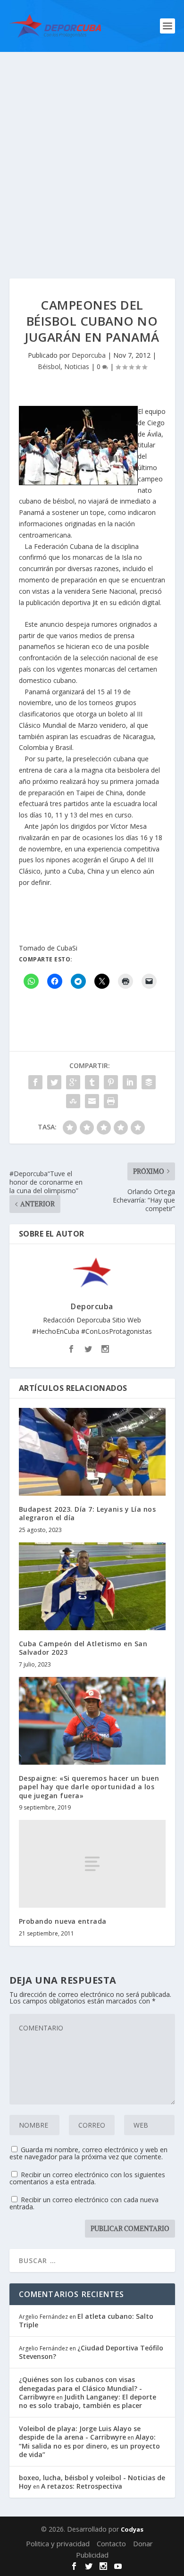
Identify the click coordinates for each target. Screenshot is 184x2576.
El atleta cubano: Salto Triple (86, 2320)
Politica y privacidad (58, 2543)
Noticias (77, 366)
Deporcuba (89, 355)
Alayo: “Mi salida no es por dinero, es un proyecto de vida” (89, 2446)
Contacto (111, 2543)
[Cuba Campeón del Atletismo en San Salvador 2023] (92, 1587)
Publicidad (92, 2555)
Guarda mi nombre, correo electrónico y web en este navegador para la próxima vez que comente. (88, 2153)
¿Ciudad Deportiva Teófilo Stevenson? (91, 2352)
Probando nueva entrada (63, 1921)
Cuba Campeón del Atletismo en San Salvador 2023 (83, 1648)
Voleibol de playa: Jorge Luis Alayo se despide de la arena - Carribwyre (80, 2433)
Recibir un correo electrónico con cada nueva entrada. (84, 2203)
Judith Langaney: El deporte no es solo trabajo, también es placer (88, 2401)
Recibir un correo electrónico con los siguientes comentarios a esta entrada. (87, 2178)
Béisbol (49, 366)
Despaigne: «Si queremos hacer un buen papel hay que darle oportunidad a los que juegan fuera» (89, 1787)
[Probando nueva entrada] (92, 1864)
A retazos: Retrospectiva (82, 2486)
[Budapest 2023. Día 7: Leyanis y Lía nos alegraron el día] (92, 1452)
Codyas (132, 2529)
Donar (143, 2543)
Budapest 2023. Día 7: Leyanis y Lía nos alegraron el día (88, 1513)
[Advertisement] (92, 149)
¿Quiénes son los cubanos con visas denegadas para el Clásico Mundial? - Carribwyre (80, 2388)
